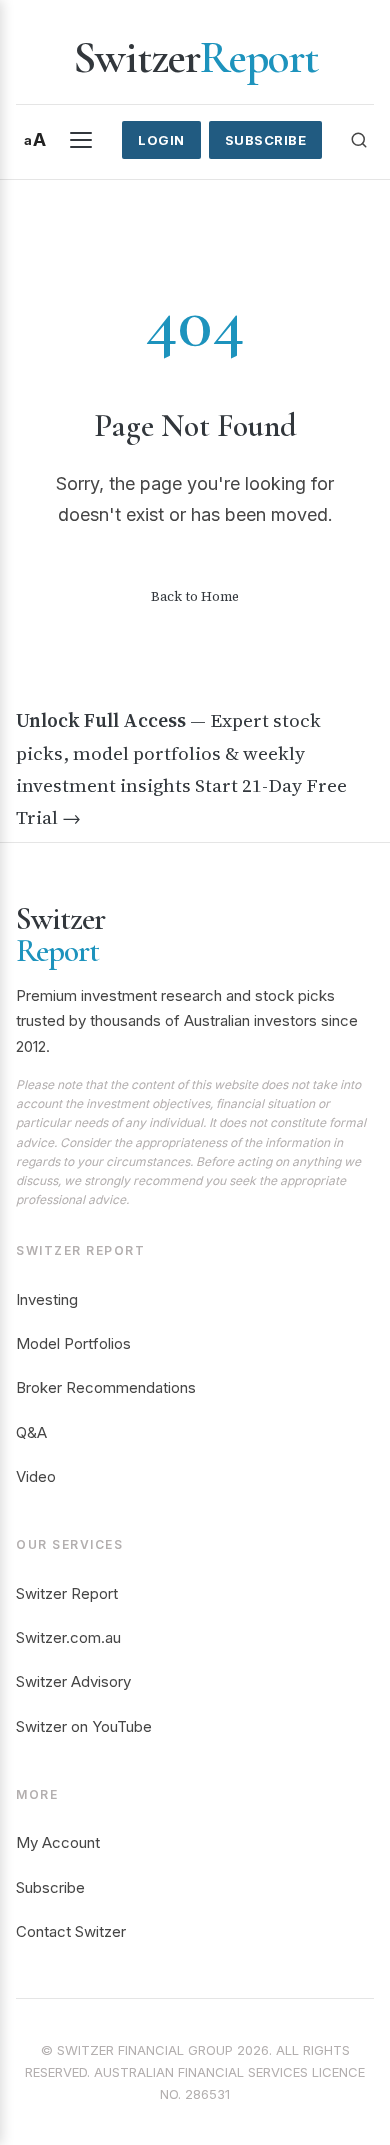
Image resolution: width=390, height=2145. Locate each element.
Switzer (195, 58)
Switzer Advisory (73, 1681)
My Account (58, 1842)
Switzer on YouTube (84, 1726)
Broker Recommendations (106, 1387)
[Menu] (81, 140)
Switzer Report (67, 1593)
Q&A (31, 1432)
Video (36, 1476)
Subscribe (266, 140)
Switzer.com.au (68, 1637)
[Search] (359, 140)
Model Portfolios (73, 1343)
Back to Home (195, 596)
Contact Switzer (71, 1931)
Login (161, 140)
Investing (47, 1299)
